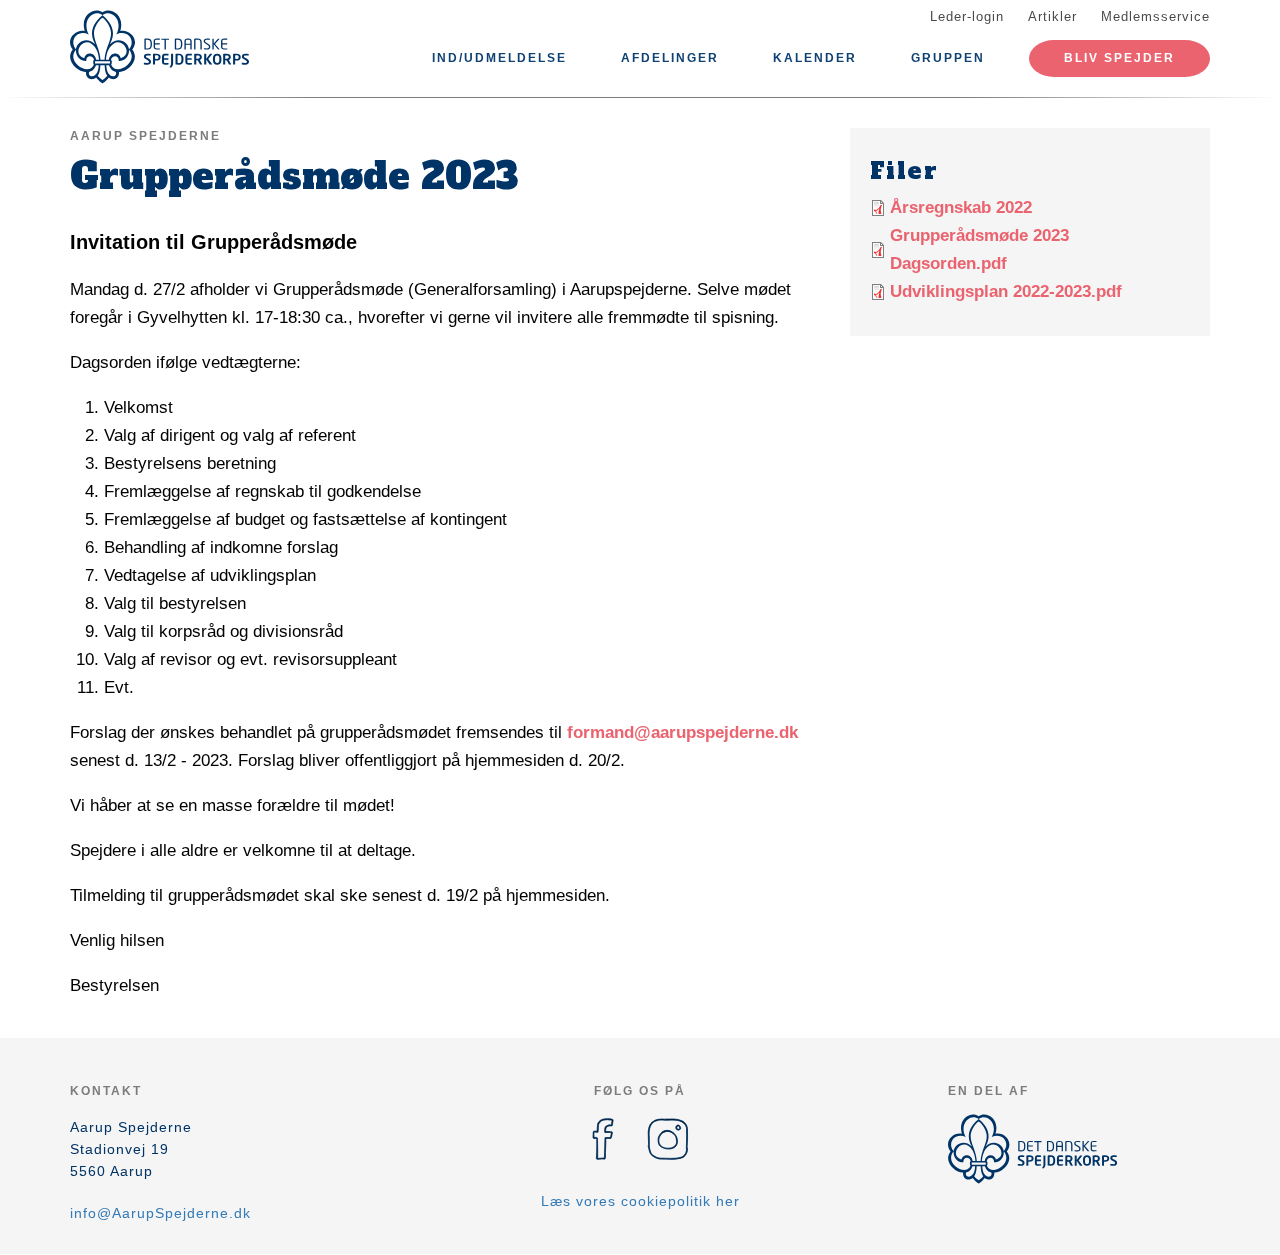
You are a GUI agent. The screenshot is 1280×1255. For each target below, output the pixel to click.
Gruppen (948, 58)
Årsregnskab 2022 (961, 207)
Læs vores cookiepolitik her (640, 1201)
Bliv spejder (1119, 58)
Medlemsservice (1155, 16)
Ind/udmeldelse (499, 58)
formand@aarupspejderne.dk (682, 732)
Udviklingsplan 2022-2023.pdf (1006, 291)
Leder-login (967, 16)
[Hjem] (160, 47)
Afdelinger (670, 58)
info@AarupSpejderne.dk (160, 1213)
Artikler (1052, 16)
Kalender (815, 58)
